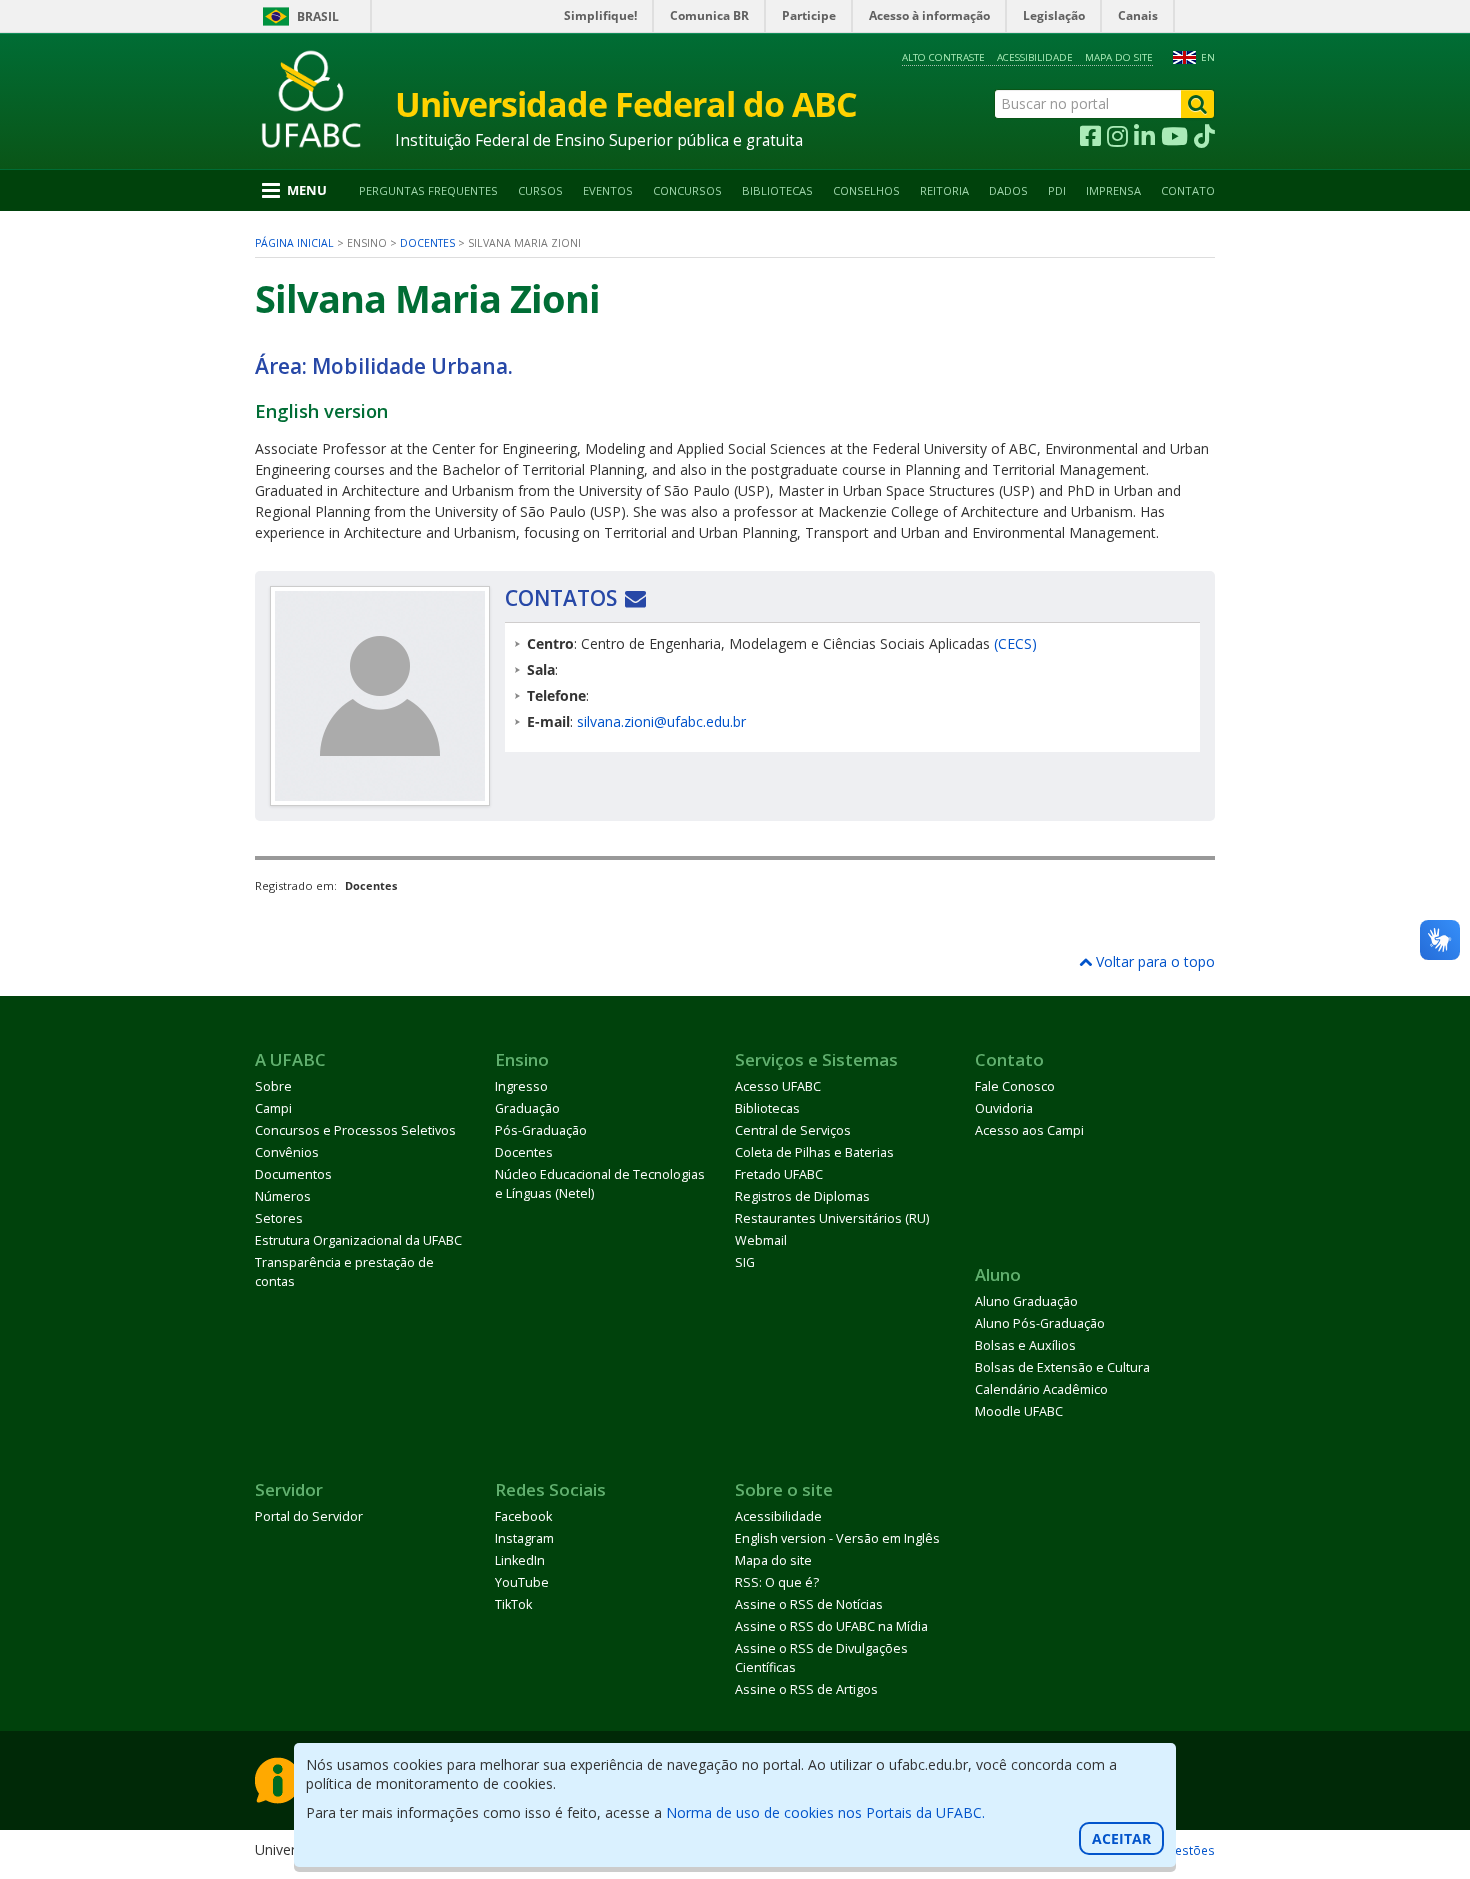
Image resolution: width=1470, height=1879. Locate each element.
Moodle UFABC (1019, 1411)
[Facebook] (1090, 137)
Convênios (287, 1152)
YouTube (522, 1582)
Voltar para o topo (1153, 961)
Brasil (318, 16)
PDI (1057, 190)
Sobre (273, 1086)
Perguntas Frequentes (428, 190)
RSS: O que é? (777, 1582)
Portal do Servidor (309, 1516)
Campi (273, 1108)
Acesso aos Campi (1029, 1130)
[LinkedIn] (1144, 137)
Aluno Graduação (1026, 1301)
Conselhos (866, 190)
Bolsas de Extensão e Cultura (1062, 1367)
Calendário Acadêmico (1041, 1389)
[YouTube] (1174, 137)
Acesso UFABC (778, 1086)
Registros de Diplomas (802, 1196)
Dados (1008, 190)
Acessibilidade (1035, 57)
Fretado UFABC (779, 1174)
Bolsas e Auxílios (1025, 1345)
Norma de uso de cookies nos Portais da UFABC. (825, 1812)
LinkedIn (520, 1560)
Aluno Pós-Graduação (1040, 1323)
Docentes (427, 243)
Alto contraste (943, 57)
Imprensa (1113, 190)
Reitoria (944, 190)
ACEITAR (1121, 1838)
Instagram (524, 1538)
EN (1208, 57)
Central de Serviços (793, 1130)
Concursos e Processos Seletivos (355, 1130)
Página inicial (294, 243)
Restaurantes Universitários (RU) (832, 1218)
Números (283, 1196)
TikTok (513, 1604)
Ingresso (521, 1086)
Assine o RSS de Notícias (809, 1604)
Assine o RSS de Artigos (806, 1689)
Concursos (687, 190)
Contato (1188, 190)
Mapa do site (1119, 57)
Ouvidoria (1004, 1108)
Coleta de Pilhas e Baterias (814, 1152)
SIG (745, 1262)
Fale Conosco (1015, 1086)
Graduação (527, 1108)
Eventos (608, 190)
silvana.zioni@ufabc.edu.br (661, 721)
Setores (279, 1218)
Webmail (761, 1240)
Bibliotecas (777, 190)
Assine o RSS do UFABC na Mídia (831, 1626)
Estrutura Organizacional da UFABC (358, 1240)
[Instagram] (1117, 137)
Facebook (523, 1516)
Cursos (540, 190)
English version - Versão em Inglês (837, 1538)
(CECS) (1015, 643)
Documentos (293, 1174)
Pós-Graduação (541, 1130)
